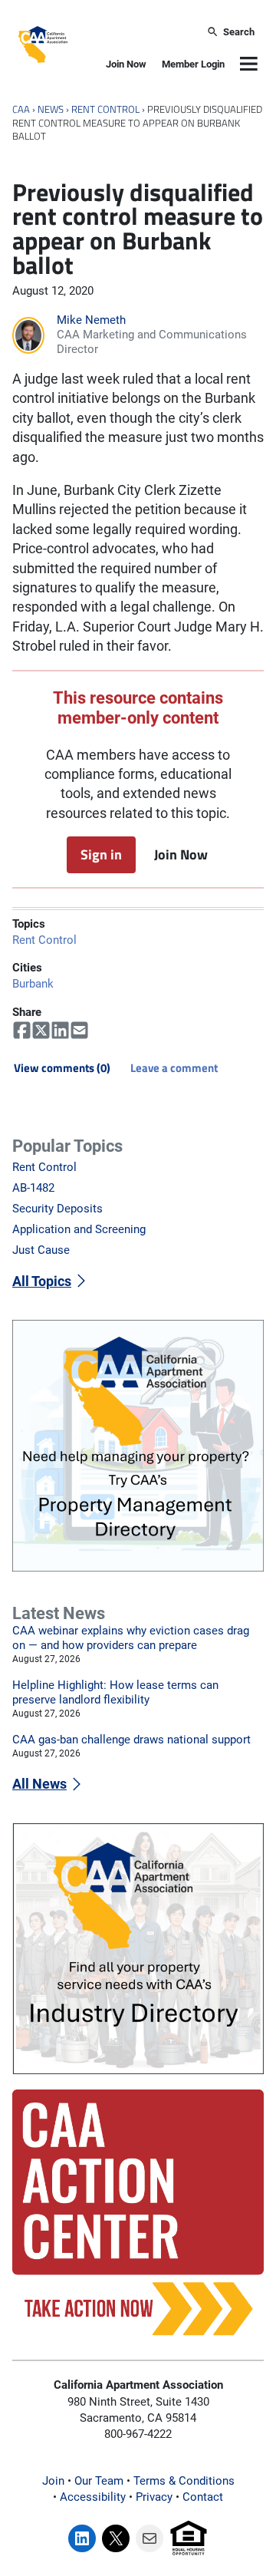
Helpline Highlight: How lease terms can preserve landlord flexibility (115, 1692)
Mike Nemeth (91, 320)
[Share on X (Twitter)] (41, 1031)
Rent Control (105, 109)
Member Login (193, 64)
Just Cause (41, 1250)
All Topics (42, 1281)
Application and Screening (79, 1229)
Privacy (154, 2497)
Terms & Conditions (184, 2481)
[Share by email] (79, 1031)
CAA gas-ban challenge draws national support (131, 1740)
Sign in (101, 854)
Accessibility (93, 2497)
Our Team (99, 2481)
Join (53, 2481)
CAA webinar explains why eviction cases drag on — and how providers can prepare (131, 1638)
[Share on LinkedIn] (60, 1031)
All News (39, 1784)
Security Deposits (58, 1209)
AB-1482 (33, 1188)
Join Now (126, 64)
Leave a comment (174, 1068)
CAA (21, 109)
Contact (203, 2497)
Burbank (33, 984)
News (51, 109)
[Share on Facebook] (22, 1031)
